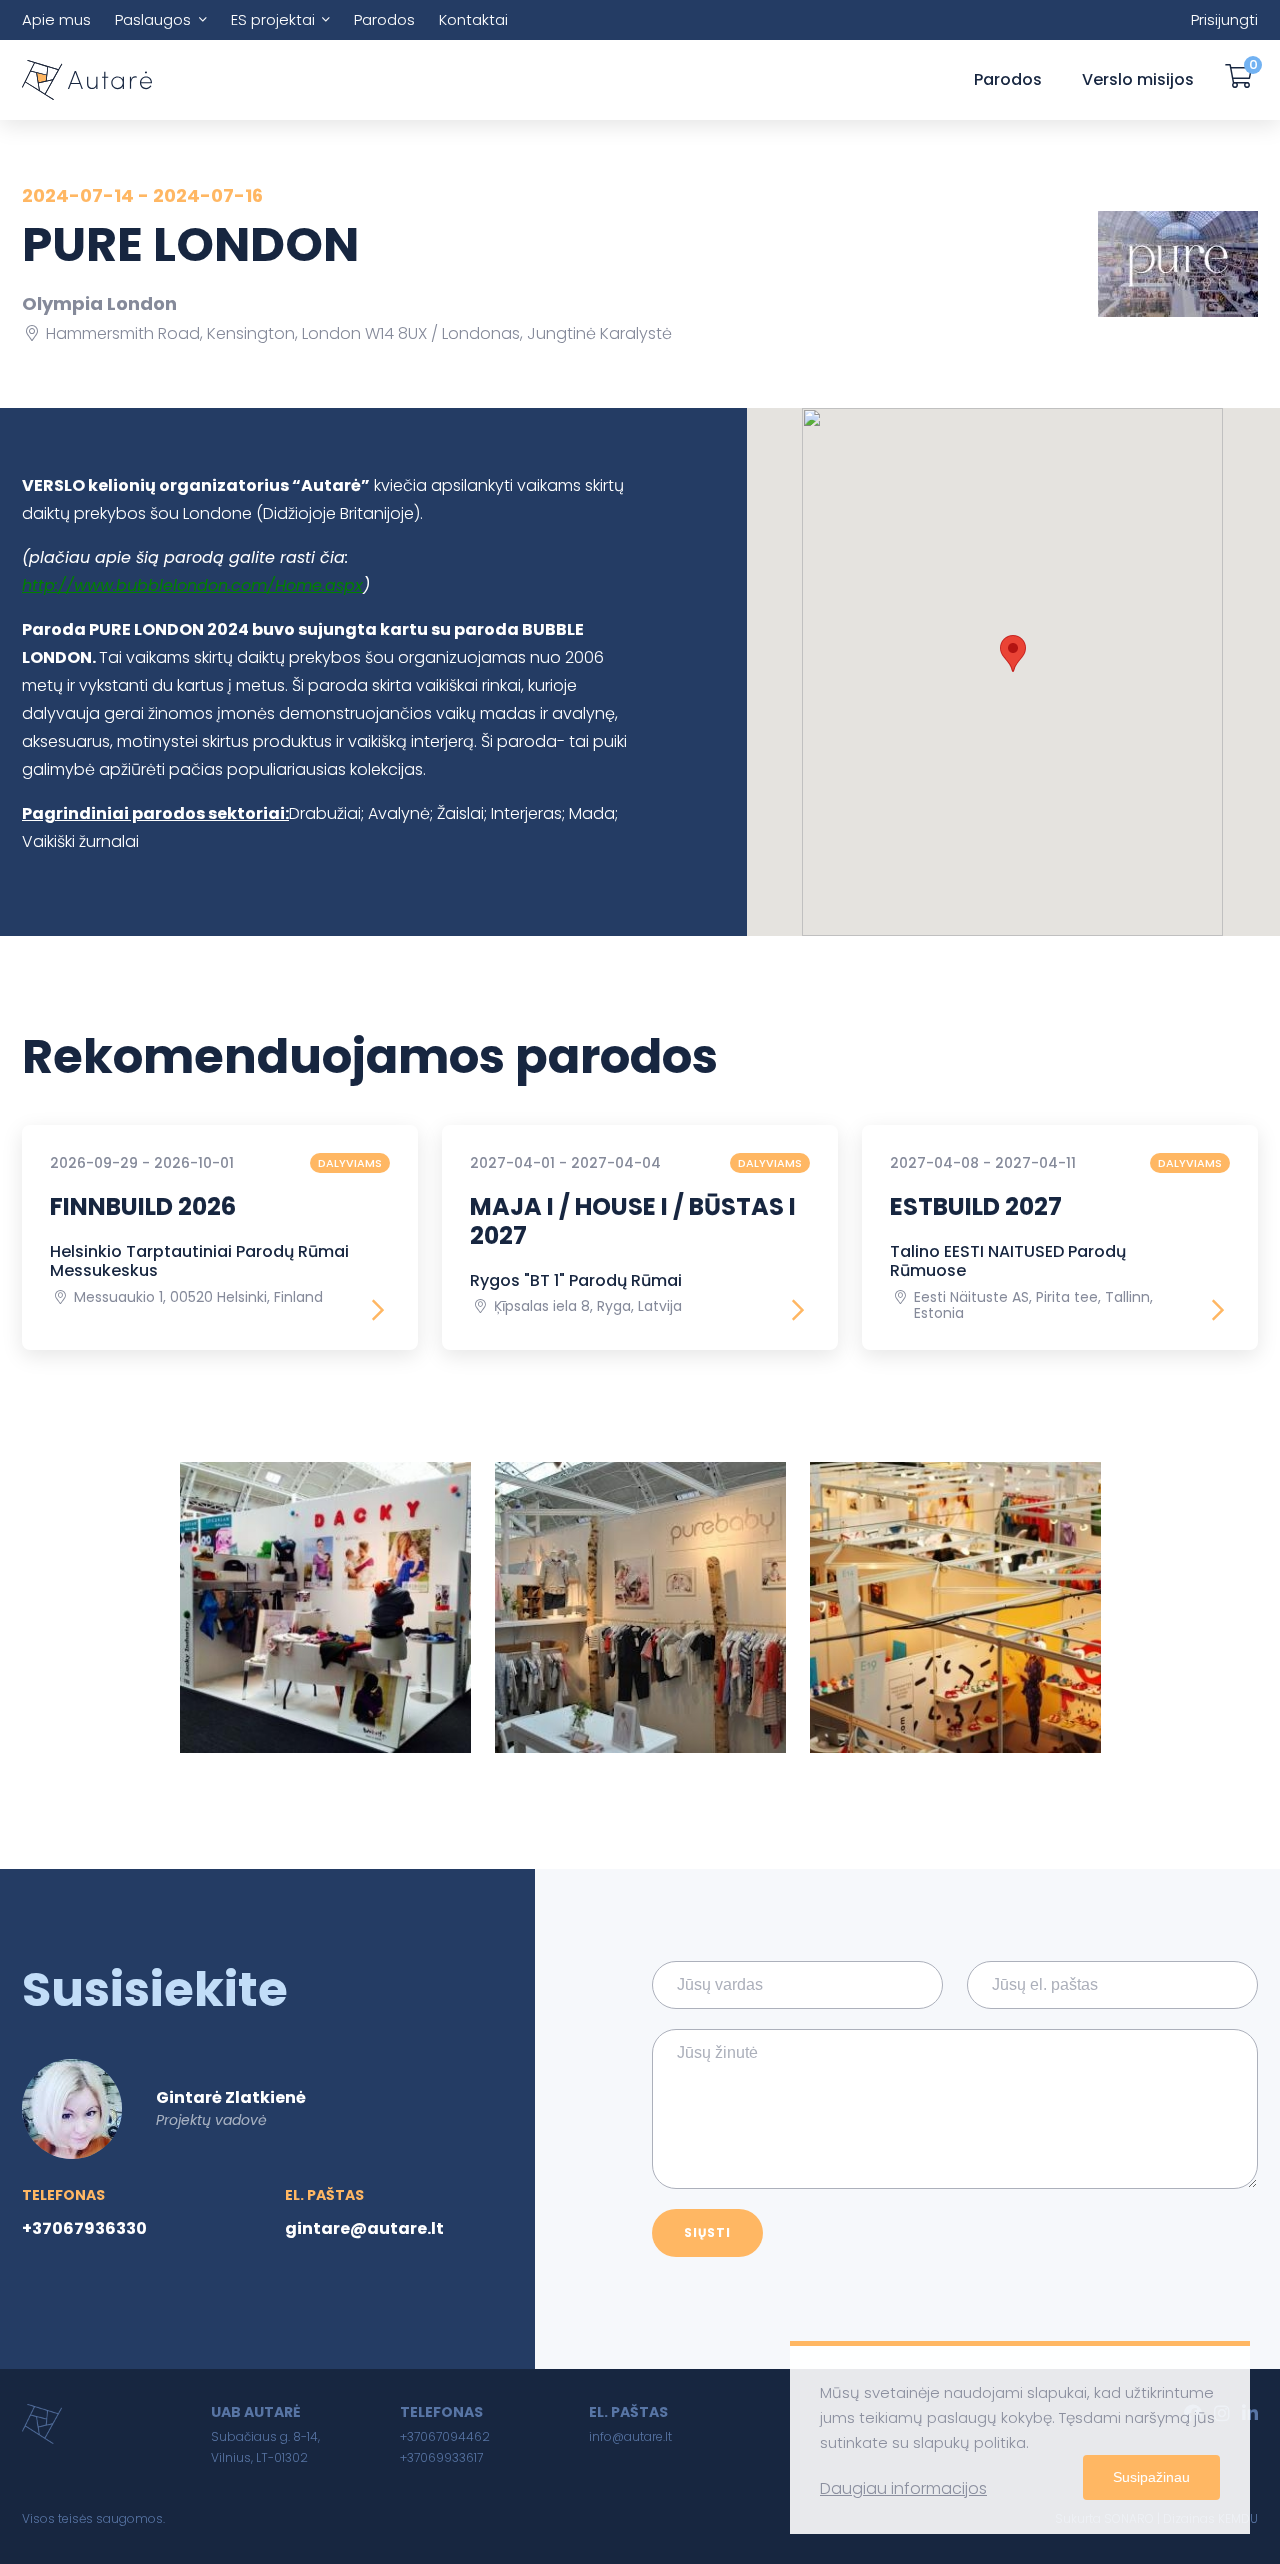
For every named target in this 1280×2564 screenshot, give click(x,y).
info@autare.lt (630, 2436)
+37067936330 (84, 2228)
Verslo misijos (1138, 79)
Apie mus (56, 19)
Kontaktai (473, 19)
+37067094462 (445, 2436)
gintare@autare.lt (364, 2228)
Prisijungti (1224, 19)
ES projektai (273, 19)
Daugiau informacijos (903, 2488)
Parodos (384, 19)
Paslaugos (153, 19)
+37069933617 (441, 2457)
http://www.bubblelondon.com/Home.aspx (192, 585)
